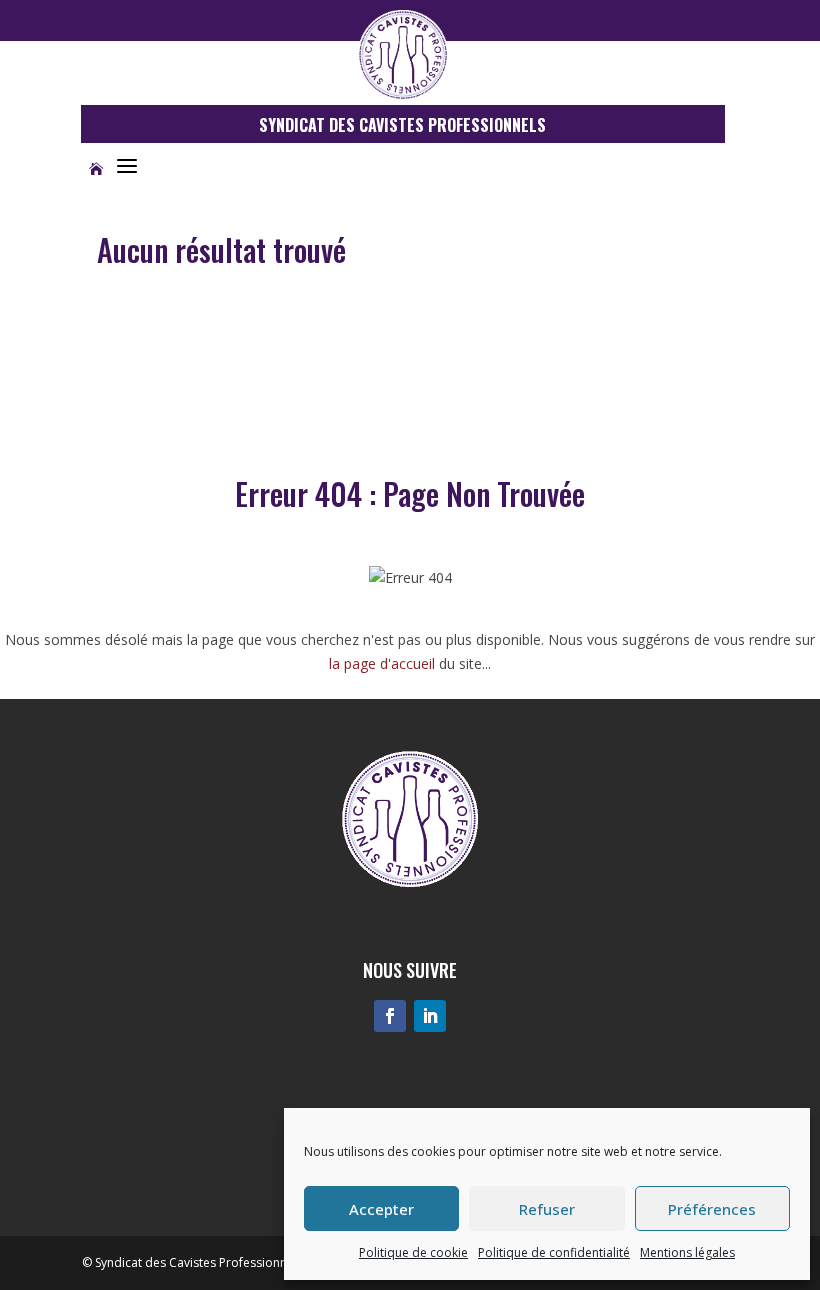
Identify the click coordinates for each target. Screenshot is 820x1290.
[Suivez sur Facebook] (390, 1016)
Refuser (547, 1209)
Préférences (712, 1209)
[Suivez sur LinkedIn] (430, 1016)
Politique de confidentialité (554, 1252)
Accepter (381, 1209)
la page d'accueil (382, 663)
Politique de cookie (413, 1252)
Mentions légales (687, 1252)
